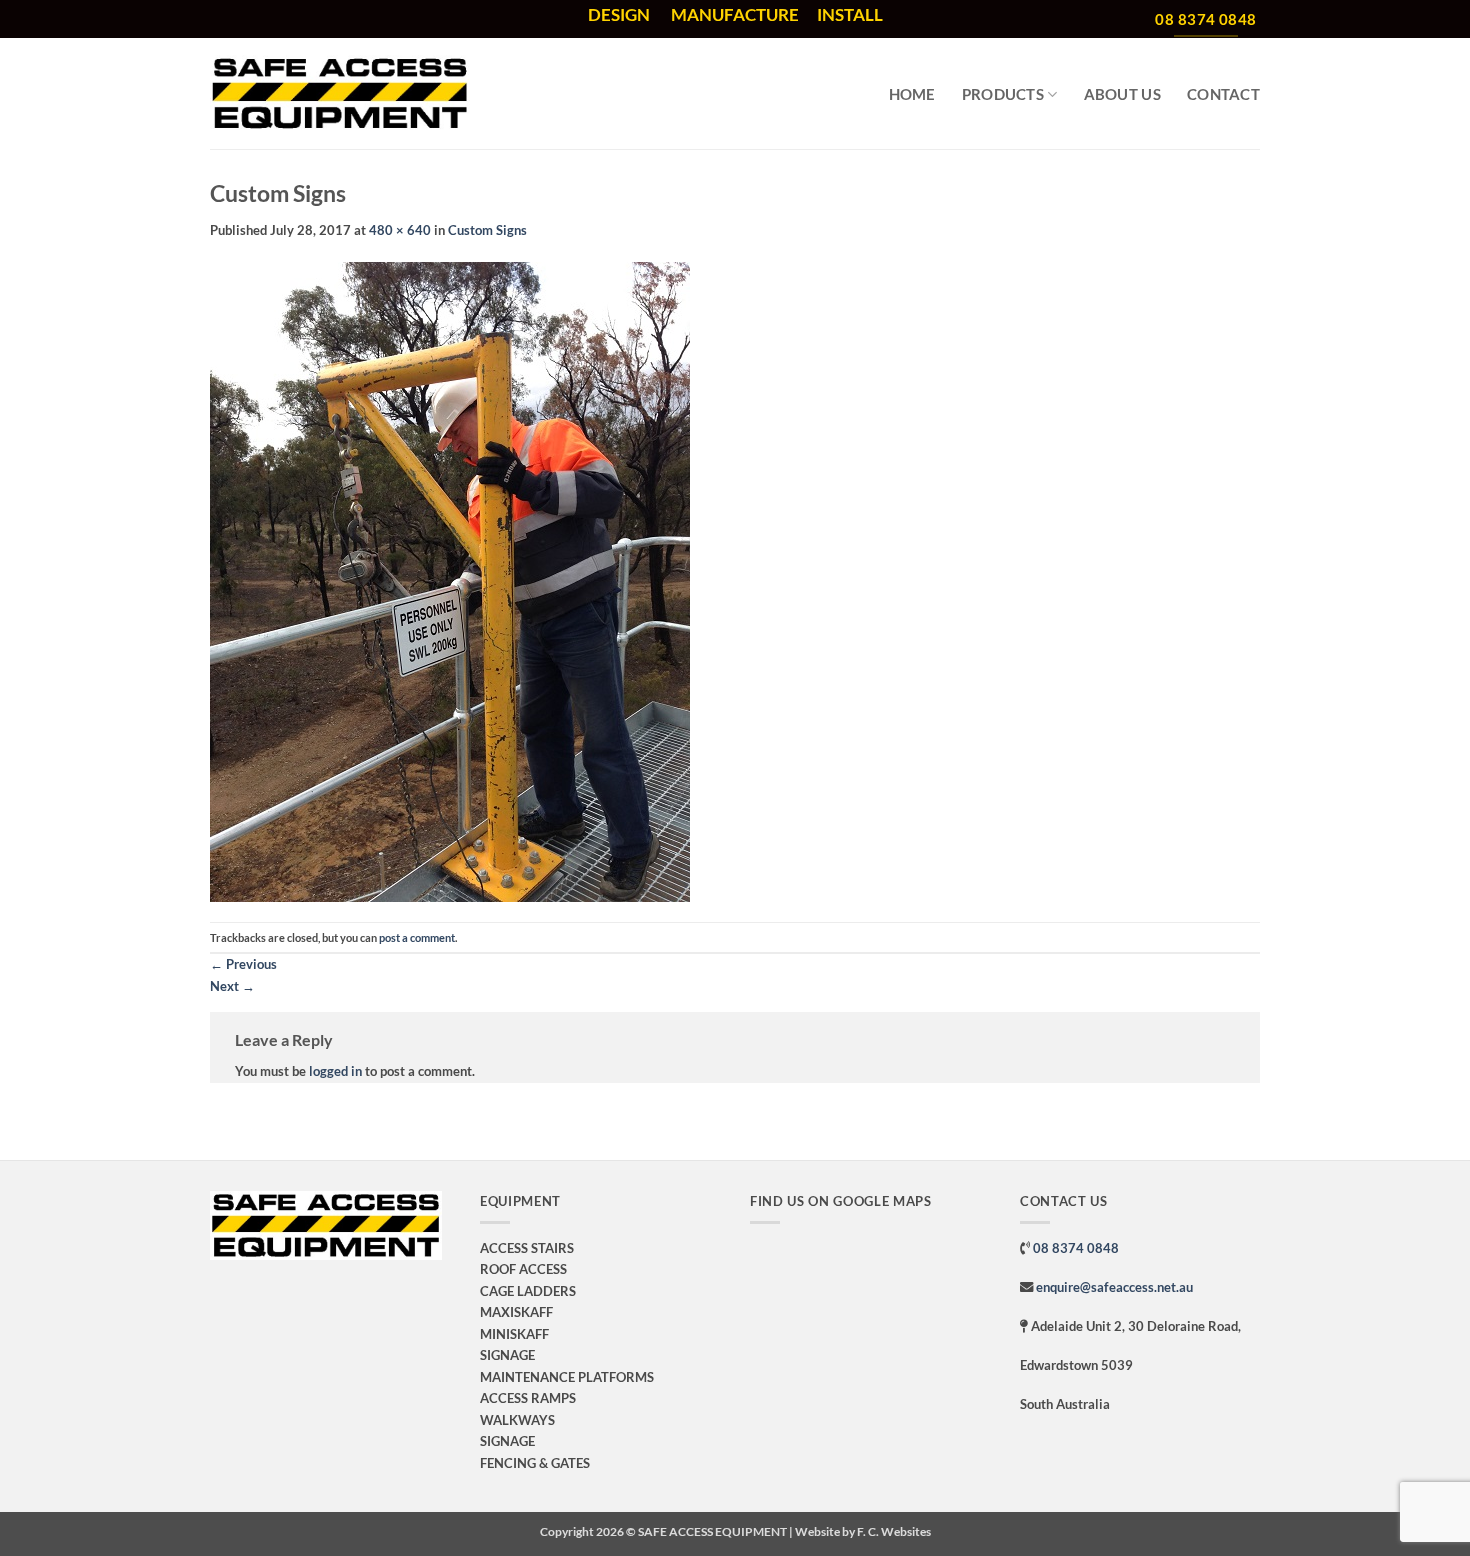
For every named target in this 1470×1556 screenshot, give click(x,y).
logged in (335, 1071)
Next (232, 986)
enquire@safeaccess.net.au (1114, 1287)
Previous (243, 964)
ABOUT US (1122, 94)
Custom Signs (487, 230)
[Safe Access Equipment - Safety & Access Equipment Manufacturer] (340, 93)
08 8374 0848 (1076, 1248)
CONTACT (1223, 94)
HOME (912, 94)
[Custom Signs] (450, 581)
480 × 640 (400, 230)
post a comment (417, 937)
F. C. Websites (894, 1531)
